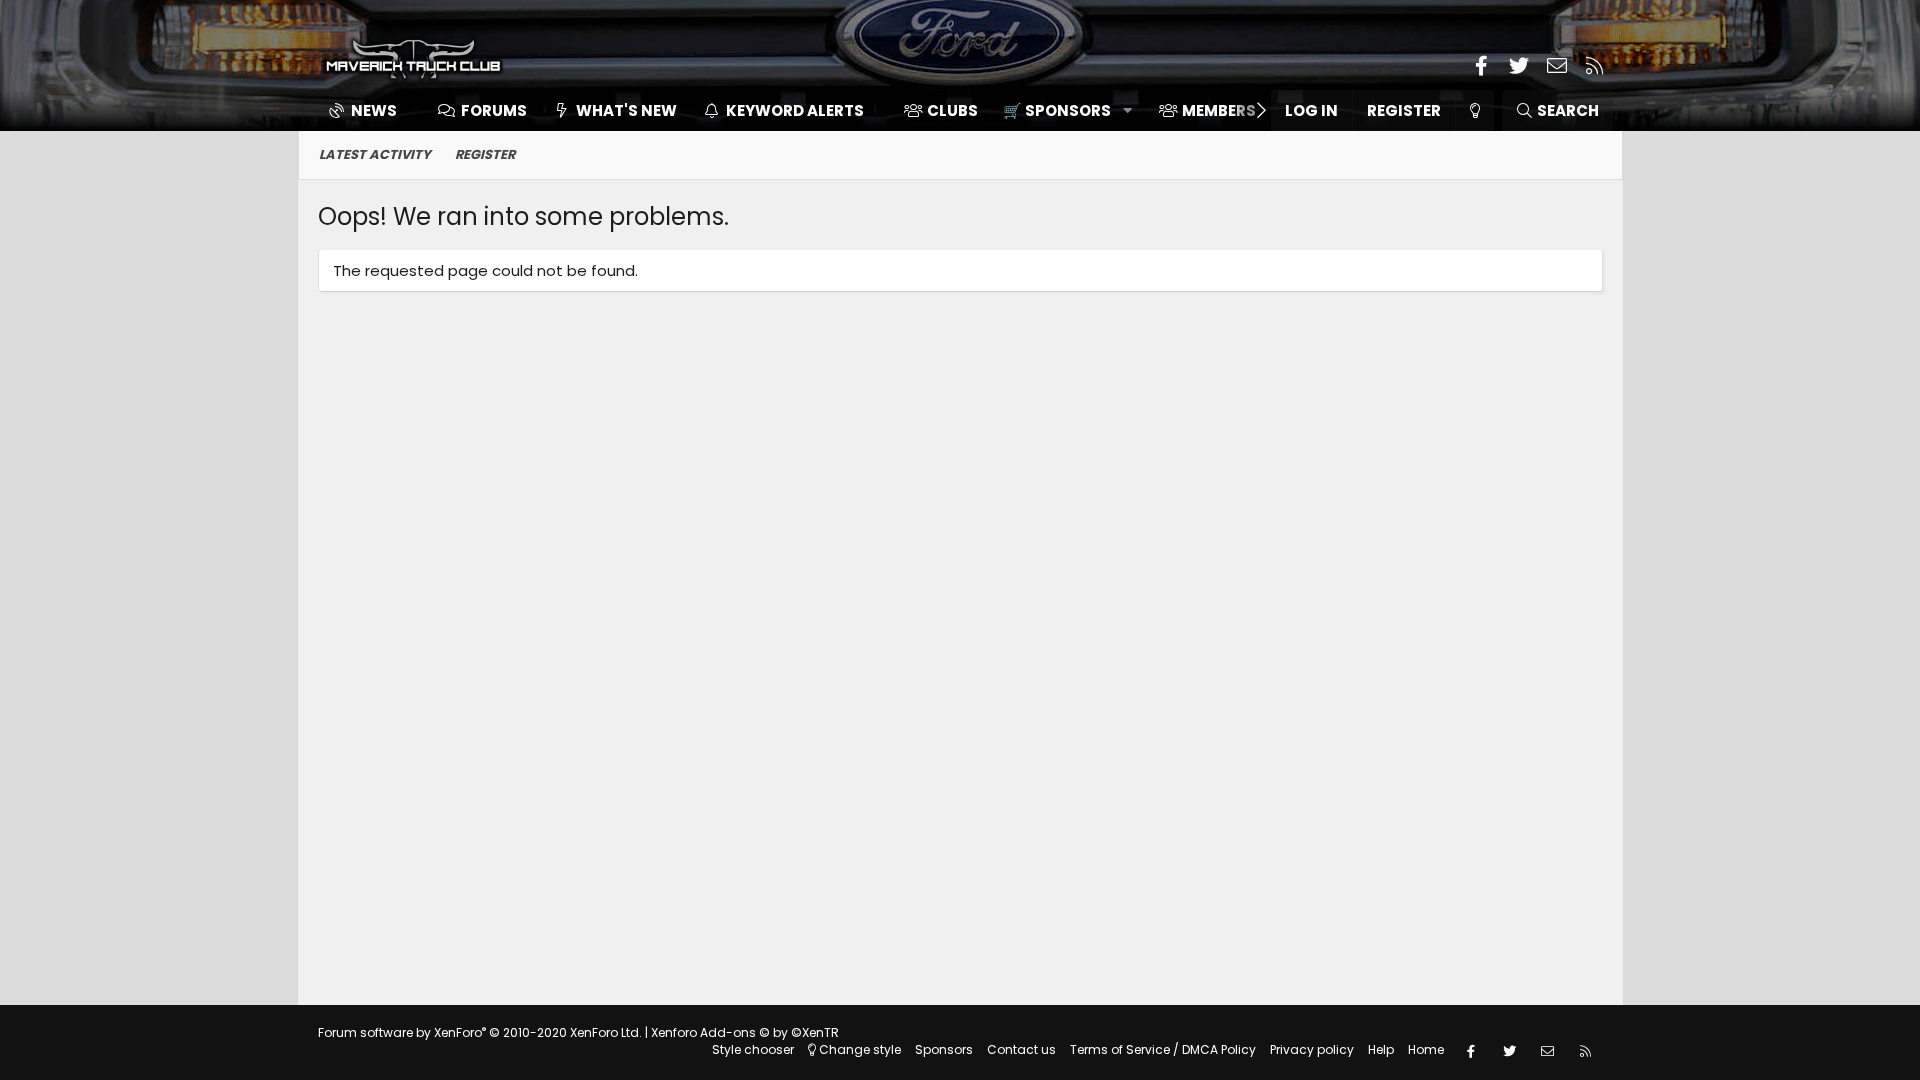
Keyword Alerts (795, 110)
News (374, 110)
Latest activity (375, 154)
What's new (626, 110)
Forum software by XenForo (480, 1032)
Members (1219, 110)
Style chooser (753, 1049)
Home (1426, 1049)
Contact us (1021, 1049)
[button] (1060, 110)
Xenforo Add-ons (745, 1032)
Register (485, 154)
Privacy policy (1312, 1049)
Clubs (952, 110)
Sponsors (944, 1049)
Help (1381, 1049)
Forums (494, 110)
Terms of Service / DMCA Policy (1163, 1049)
